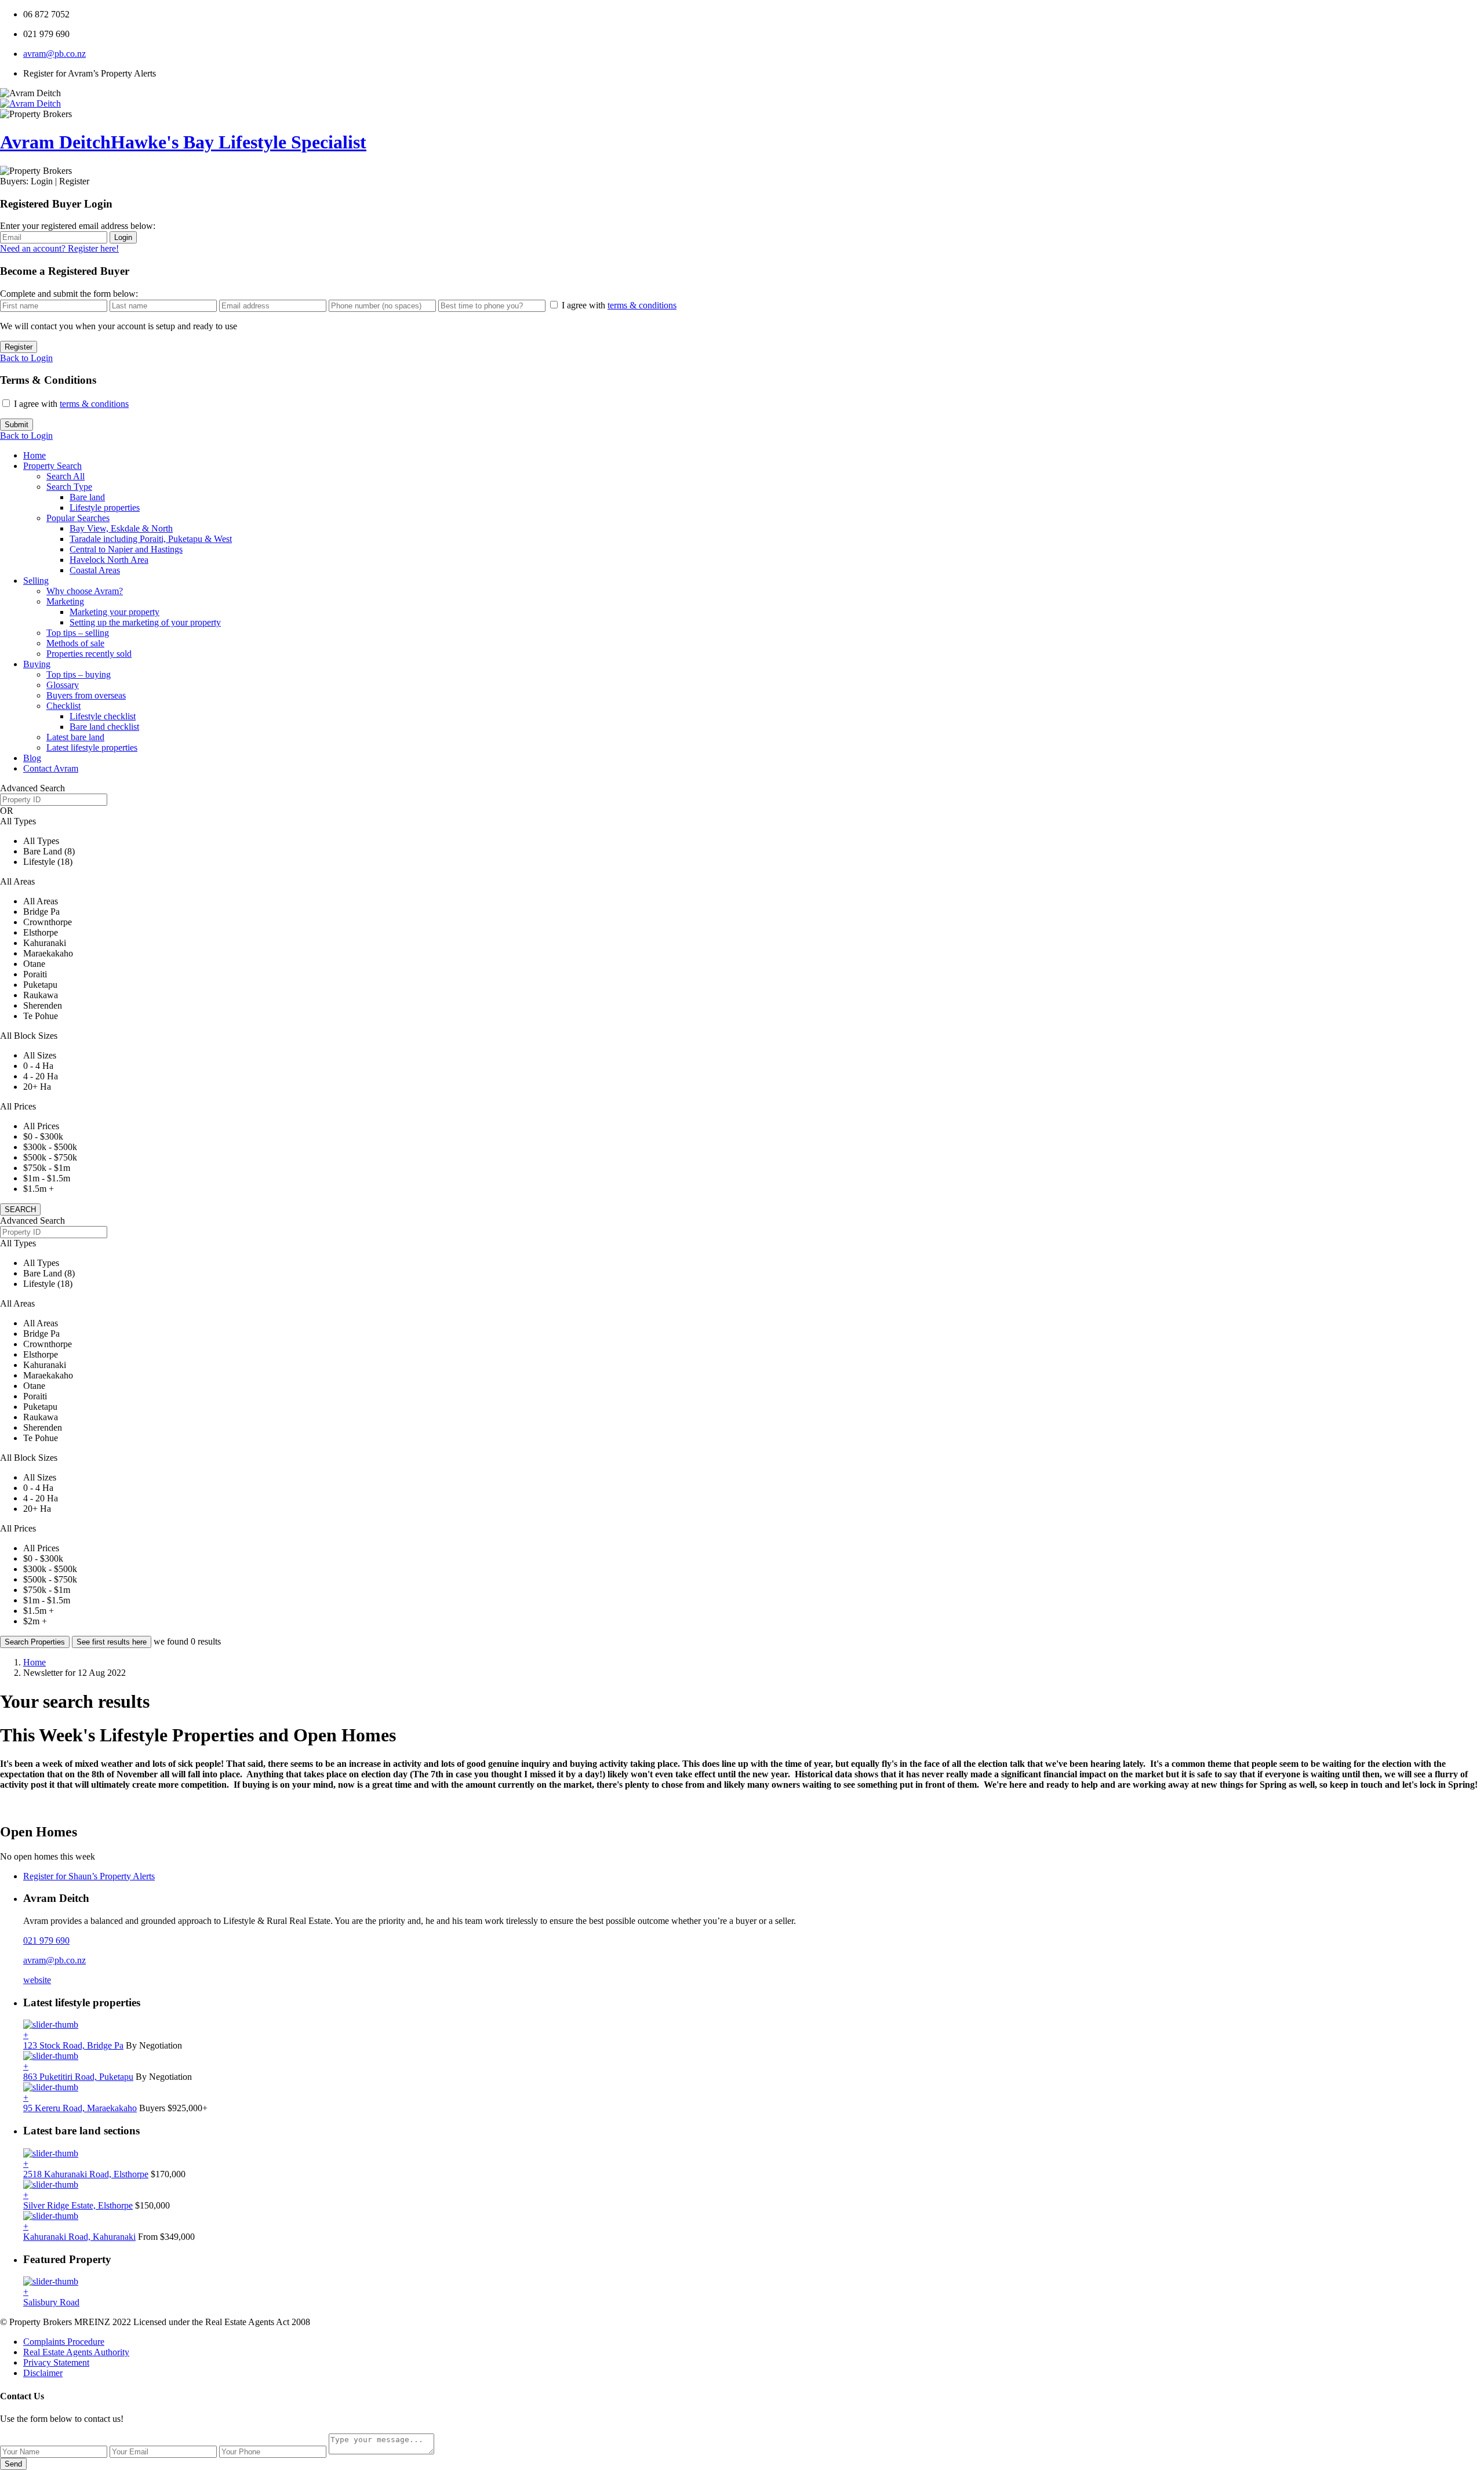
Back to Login (26, 358)
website (37, 1980)
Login (123, 237)
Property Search (52, 466)
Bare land (87, 497)
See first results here (112, 1642)
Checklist (63, 706)
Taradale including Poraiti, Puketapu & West (151, 539)
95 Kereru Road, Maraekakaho (80, 2108)
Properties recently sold (89, 654)
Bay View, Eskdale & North (121, 528)
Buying (37, 664)
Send (13, 2464)
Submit (17, 425)
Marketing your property (114, 612)
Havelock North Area (109, 560)
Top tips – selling (78, 633)
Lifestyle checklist (103, 716)
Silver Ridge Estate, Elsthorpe (78, 2205)
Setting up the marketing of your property (145, 622)
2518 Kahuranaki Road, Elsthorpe (86, 2174)
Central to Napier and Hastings (126, 549)
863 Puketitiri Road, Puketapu (78, 2077)
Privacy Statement (56, 2362)
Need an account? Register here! (59, 248)
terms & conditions (642, 305)
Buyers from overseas (86, 695)
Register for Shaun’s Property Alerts (89, 1876)
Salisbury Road (51, 2302)
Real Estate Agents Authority (76, 2352)
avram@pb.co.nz (54, 54)
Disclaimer (43, 2373)
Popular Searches (78, 518)
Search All (66, 476)
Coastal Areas (95, 570)
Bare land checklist (104, 727)
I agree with (619, 305)
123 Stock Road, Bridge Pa (73, 2045)
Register (19, 347)
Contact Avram (51, 768)
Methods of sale (75, 643)
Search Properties (35, 1642)
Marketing (65, 601)
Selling (36, 581)
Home (34, 455)
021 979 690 (46, 1940)
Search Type (69, 487)
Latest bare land (75, 737)
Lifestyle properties (105, 508)
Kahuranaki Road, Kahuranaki (79, 2237)
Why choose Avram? (85, 591)
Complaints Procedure (64, 2342)
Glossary (63, 685)
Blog (32, 758)
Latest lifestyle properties (92, 747)
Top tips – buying (79, 674)
